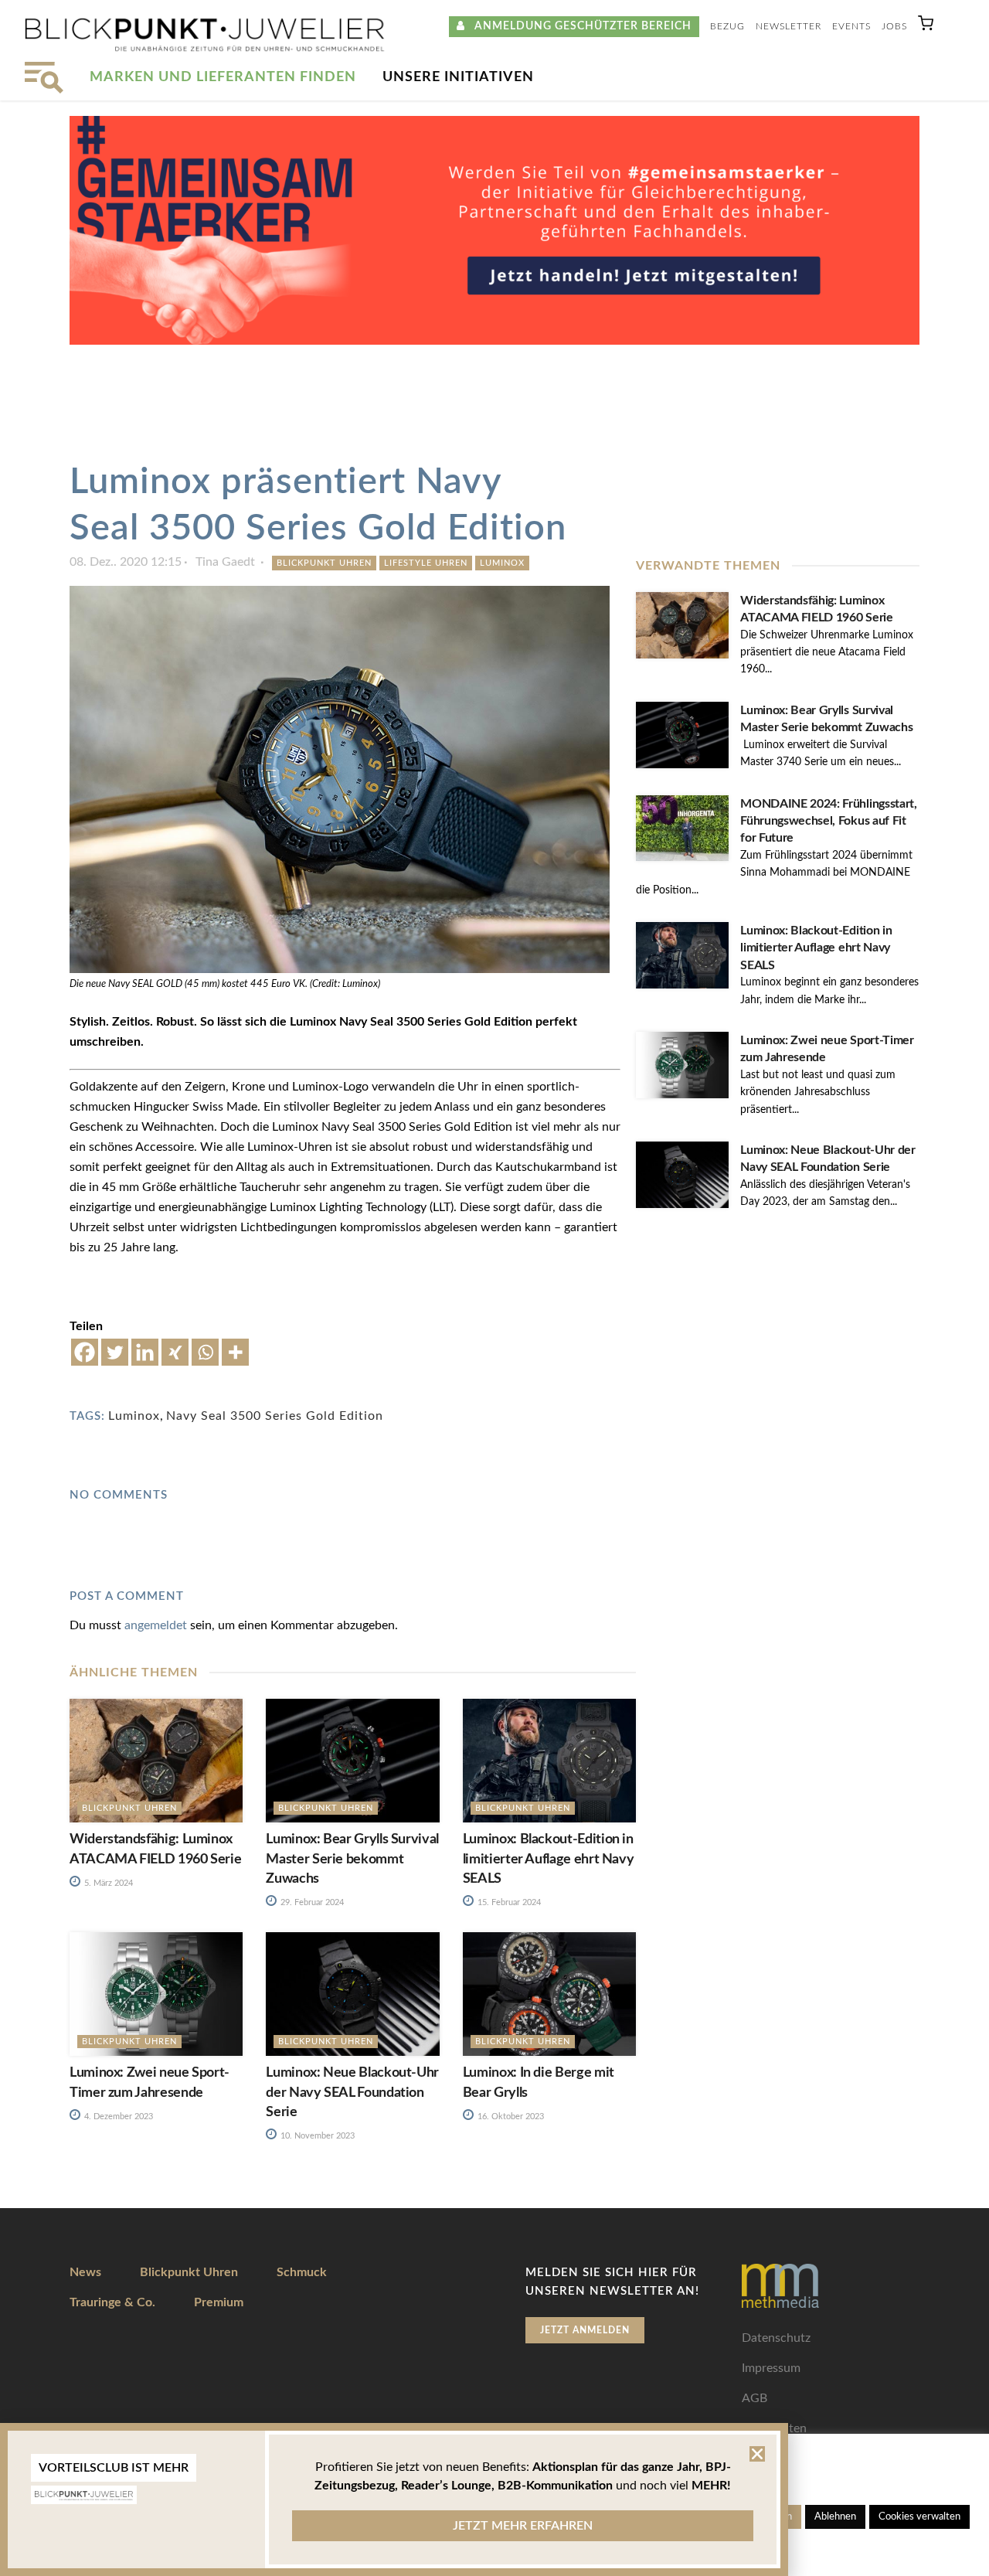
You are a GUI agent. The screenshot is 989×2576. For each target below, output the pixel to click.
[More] (235, 1352)
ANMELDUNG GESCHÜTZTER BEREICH (578, 26)
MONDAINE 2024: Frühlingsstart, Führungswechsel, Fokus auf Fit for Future (828, 821)
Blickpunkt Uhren (324, 563)
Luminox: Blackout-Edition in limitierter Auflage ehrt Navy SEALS (816, 948)
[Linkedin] (145, 1352)
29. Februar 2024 (311, 1902)
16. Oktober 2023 (510, 2117)
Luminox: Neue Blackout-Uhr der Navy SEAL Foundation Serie (352, 2092)
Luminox (502, 563)
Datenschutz (776, 2338)
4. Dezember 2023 (117, 2117)
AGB (754, 2398)
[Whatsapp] (205, 1352)
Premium (219, 2302)
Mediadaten (774, 2428)
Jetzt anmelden (585, 2330)
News (85, 2272)
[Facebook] (85, 1352)
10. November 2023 (316, 2136)
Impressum (771, 2368)
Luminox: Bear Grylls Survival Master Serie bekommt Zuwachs (352, 1859)
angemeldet (156, 1625)
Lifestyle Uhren (426, 563)
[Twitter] (115, 1352)
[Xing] (175, 1352)
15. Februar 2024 (508, 1902)
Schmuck (302, 2272)
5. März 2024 (107, 1883)
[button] (926, 27)
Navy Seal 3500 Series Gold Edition (275, 1416)
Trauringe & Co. (112, 2302)
